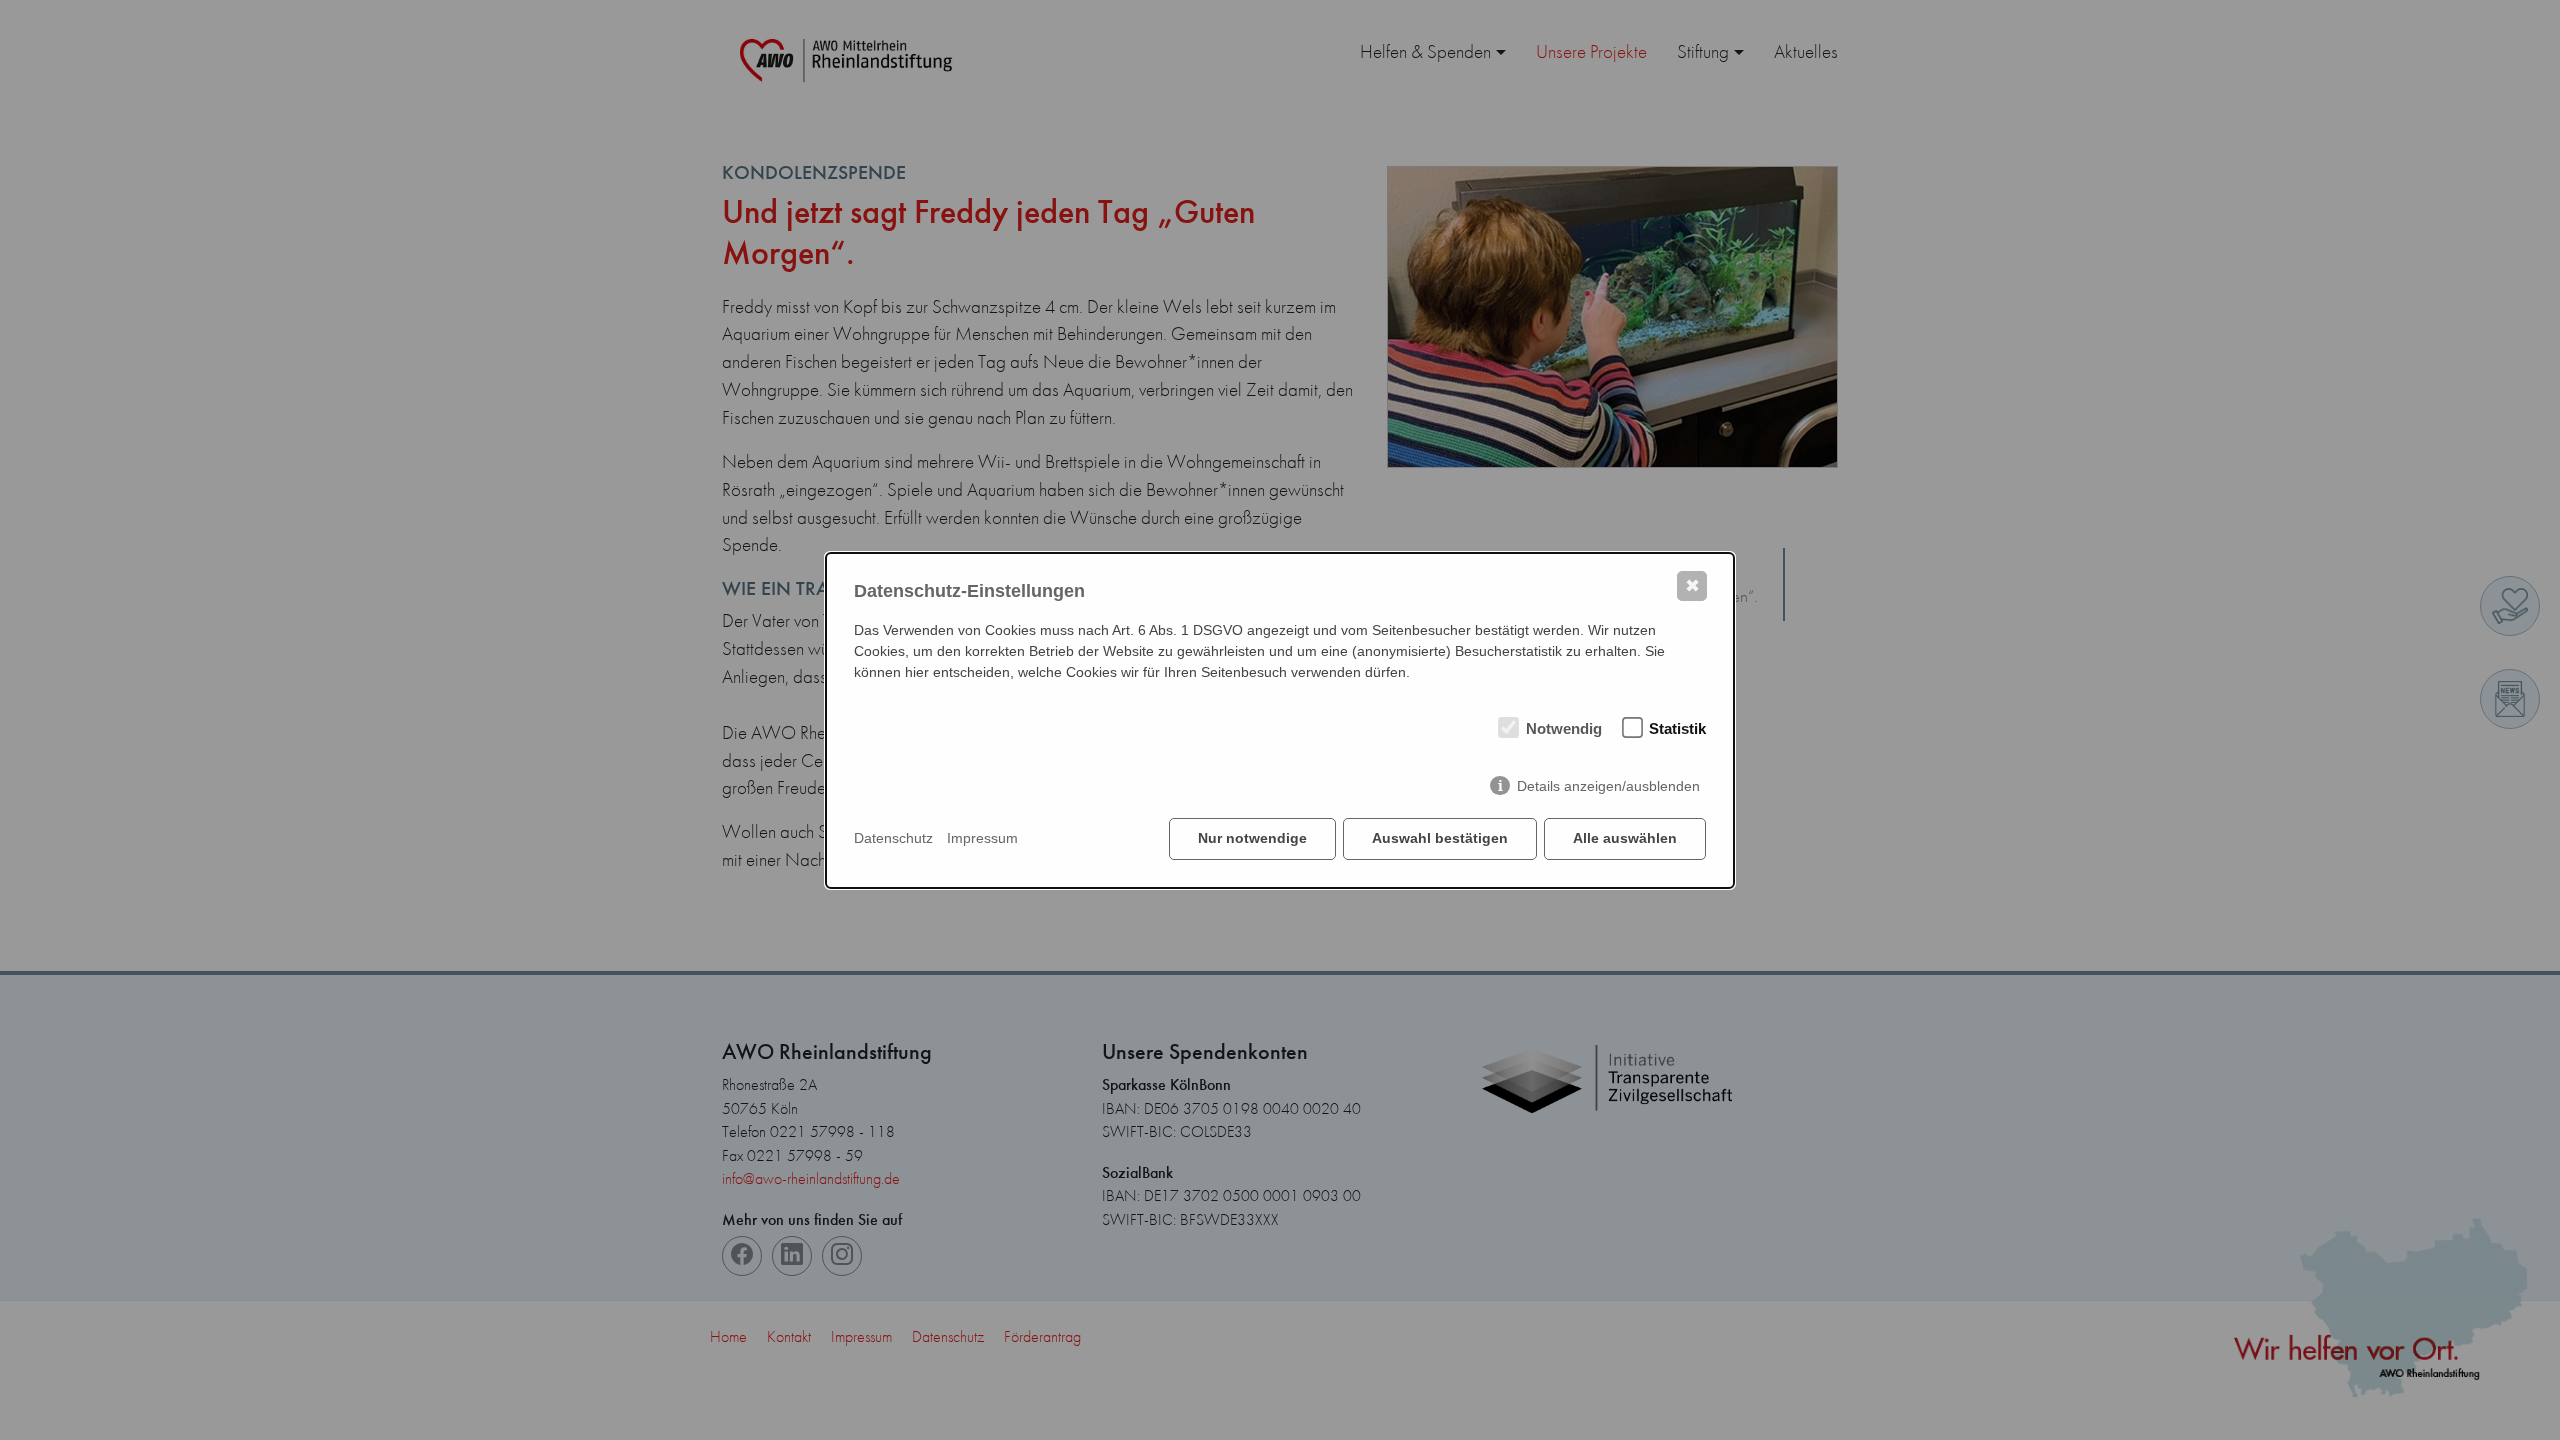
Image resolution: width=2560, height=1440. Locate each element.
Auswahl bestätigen (1440, 838)
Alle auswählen (1625, 838)
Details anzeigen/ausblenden (1608, 786)
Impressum (982, 838)
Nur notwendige (1252, 838)
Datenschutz (893, 838)
